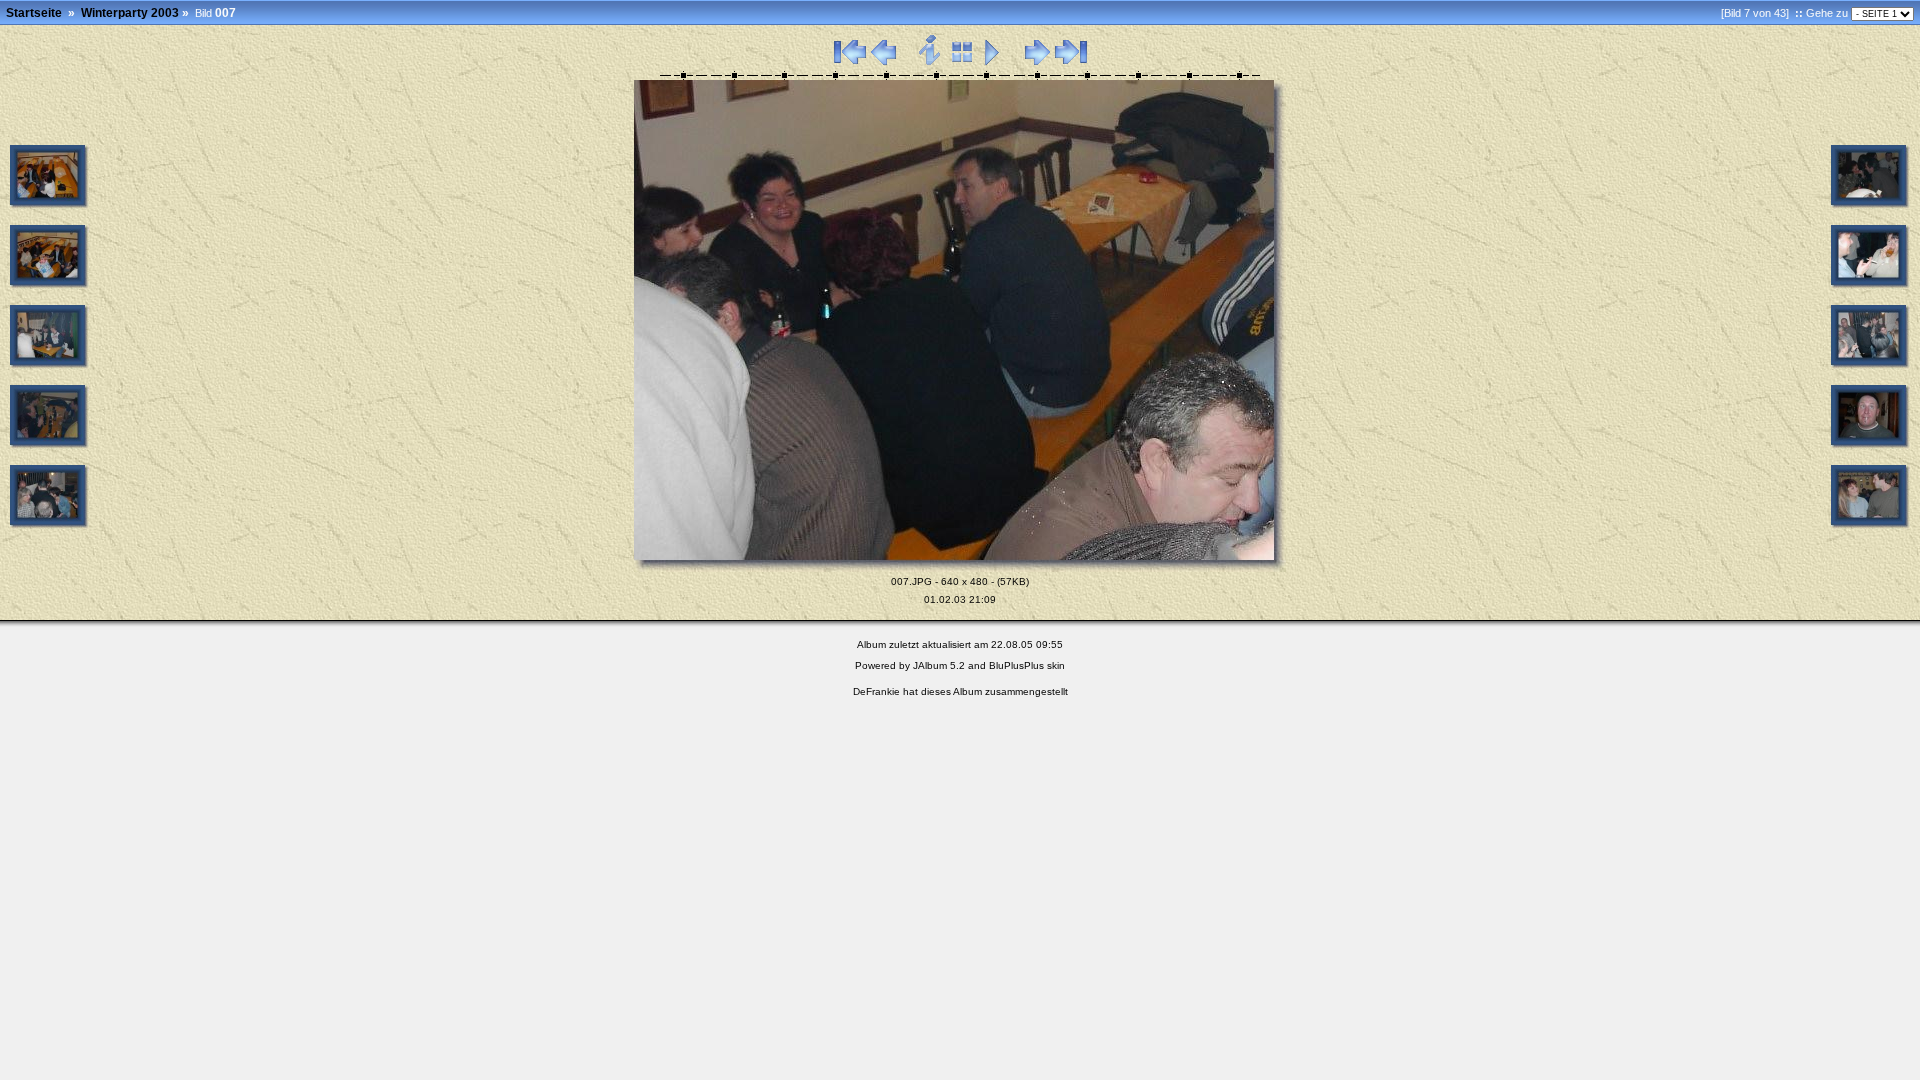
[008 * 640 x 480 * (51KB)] (1870, 205)
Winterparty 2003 (130, 13)
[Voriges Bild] (883, 62)
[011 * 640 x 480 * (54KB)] (1870, 445)
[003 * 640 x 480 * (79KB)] (49, 285)
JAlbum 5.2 (939, 665)
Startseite (34, 13)
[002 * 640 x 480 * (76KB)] (49, 205)
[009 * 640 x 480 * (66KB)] (1870, 285)
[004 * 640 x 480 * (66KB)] (49, 365)
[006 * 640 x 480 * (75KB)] (49, 525)
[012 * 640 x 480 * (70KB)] (1870, 525)
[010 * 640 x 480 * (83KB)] (1870, 365)
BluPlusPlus (1016, 665)
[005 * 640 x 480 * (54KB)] (49, 445)
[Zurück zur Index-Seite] (962, 62)
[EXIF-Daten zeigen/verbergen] (930, 62)
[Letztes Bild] (1071, 62)
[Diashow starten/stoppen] (992, 62)
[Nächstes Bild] (1037, 62)
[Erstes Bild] (850, 62)
